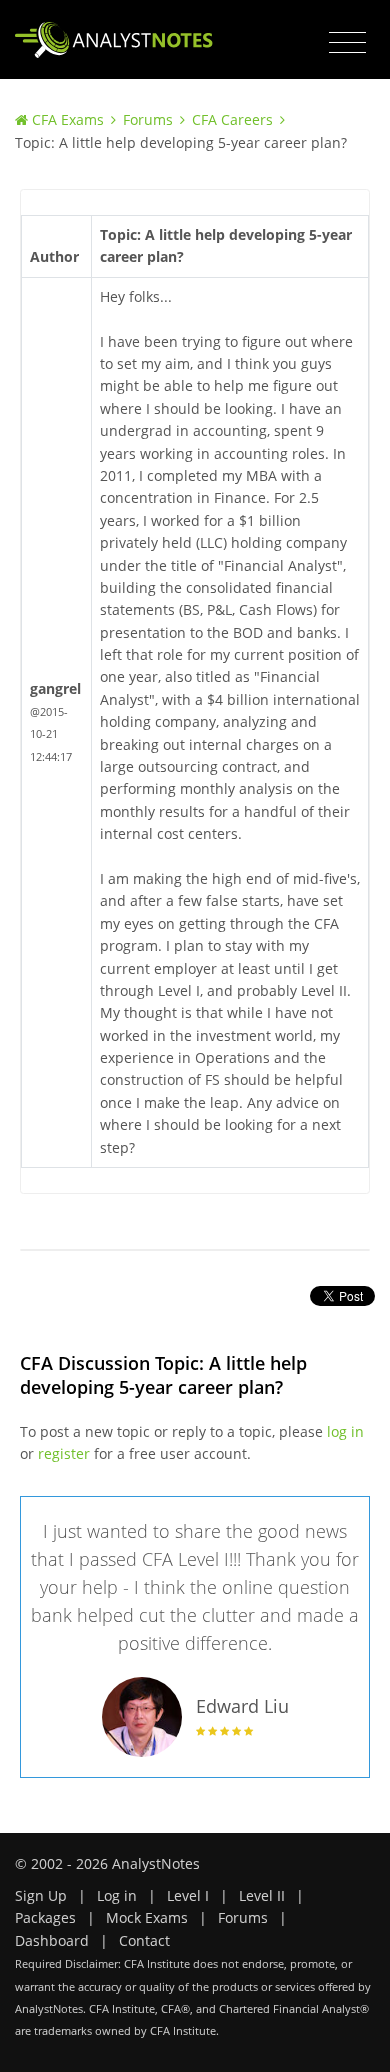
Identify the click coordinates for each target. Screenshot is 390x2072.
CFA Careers (232, 119)
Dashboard (52, 1940)
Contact (144, 1940)
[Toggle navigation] (347, 43)
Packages (45, 1917)
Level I (188, 1895)
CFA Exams (68, 119)
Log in (117, 1895)
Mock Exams (147, 1917)
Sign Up (41, 1895)
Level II (262, 1895)
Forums (148, 119)
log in (345, 1431)
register (64, 1453)
